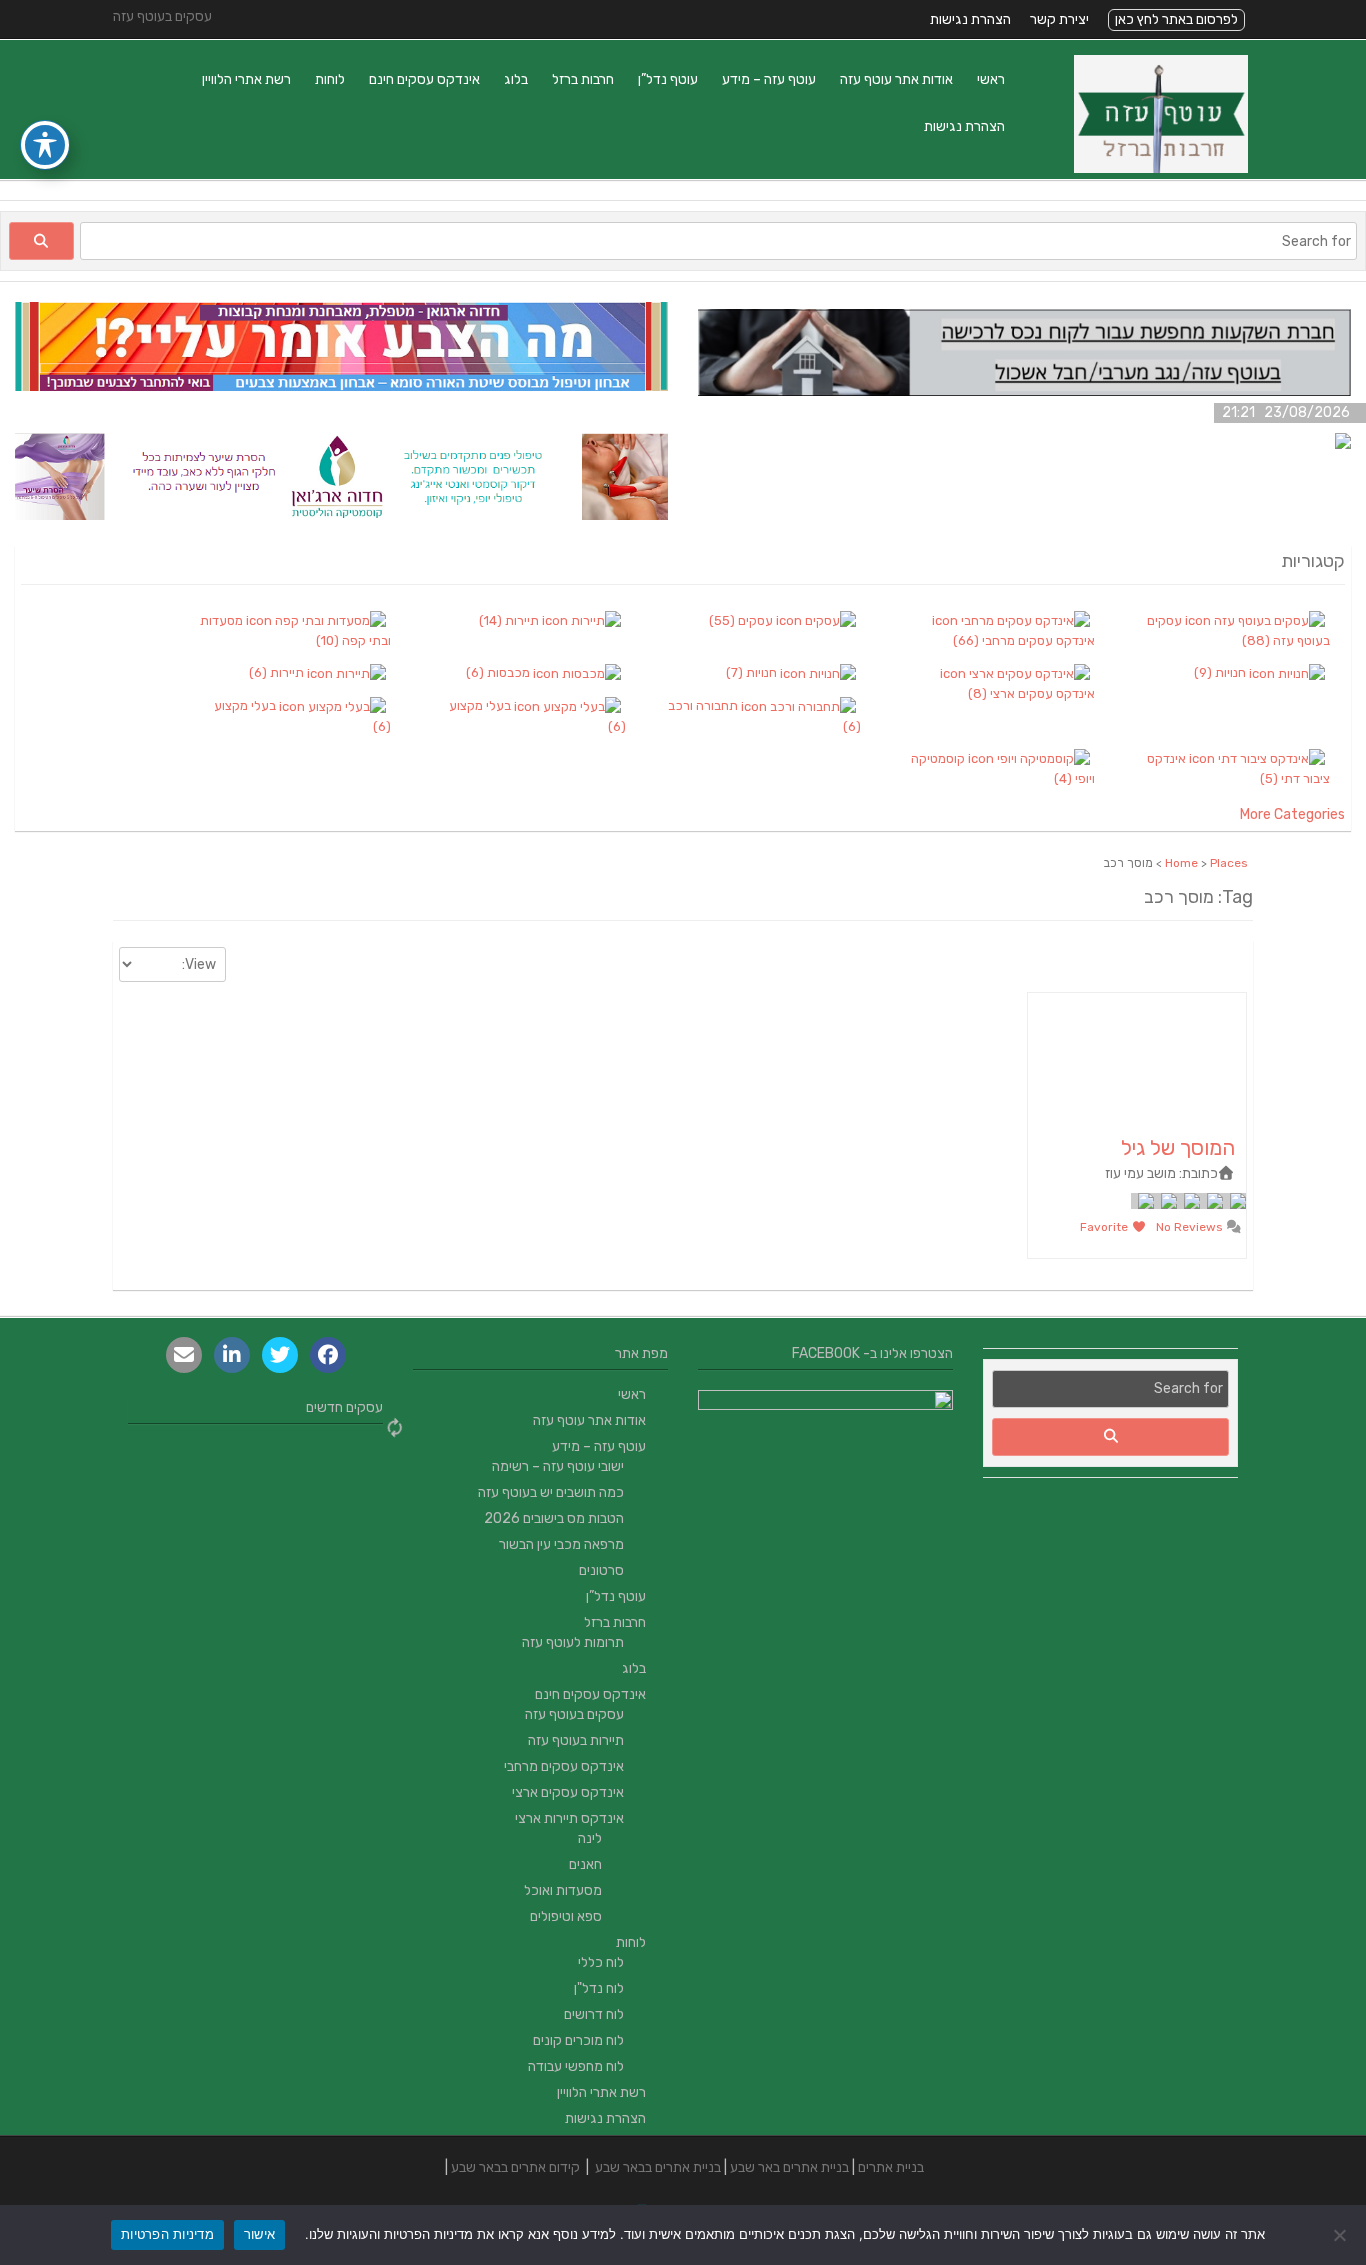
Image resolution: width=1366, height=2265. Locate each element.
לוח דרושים (594, 2014)
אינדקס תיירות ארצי (569, 1818)
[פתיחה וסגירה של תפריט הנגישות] (45, 145)
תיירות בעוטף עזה (576, 1740)
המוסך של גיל (1178, 1147)
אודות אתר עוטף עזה (896, 79)
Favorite (1105, 1227)
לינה (590, 1838)
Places (1229, 863)
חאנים (585, 1864)
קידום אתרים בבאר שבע (515, 2167)
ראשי (991, 79)
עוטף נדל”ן (668, 79)
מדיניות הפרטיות (167, 2234)
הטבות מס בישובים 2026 (554, 1518)
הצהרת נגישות (970, 19)
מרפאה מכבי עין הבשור (561, 1544)
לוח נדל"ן (599, 1988)
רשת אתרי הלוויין (246, 79)
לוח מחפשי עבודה (576, 2066)
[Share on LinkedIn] (232, 1355)
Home (1181, 863)
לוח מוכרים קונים (578, 2040)
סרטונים (601, 1570)
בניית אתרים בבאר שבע (658, 2167)
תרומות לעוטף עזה (573, 1642)
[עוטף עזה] (1161, 168)
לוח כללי (601, 1962)
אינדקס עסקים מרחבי (564, 1766)
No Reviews (1191, 1227)
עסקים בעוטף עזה (574, 1714)
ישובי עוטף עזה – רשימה (558, 1466)
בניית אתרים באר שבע (789, 2167)
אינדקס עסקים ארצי (568, 1792)
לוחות (330, 79)
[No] (1341, 2235)
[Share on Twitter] (280, 1355)
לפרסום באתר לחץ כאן (1176, 19)
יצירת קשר (1059, 19)
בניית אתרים (891, 2167)
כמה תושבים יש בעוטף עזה (551, 1492)
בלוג (516, 79)
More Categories (1292, 814)
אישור (259, 2234)
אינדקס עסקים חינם (424, 79)
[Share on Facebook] (328, 1355)
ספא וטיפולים (566, 1916)
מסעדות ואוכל (563, 1890)
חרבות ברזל (583, 79)
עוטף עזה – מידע (769, 79)
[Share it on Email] (184, 1355)
